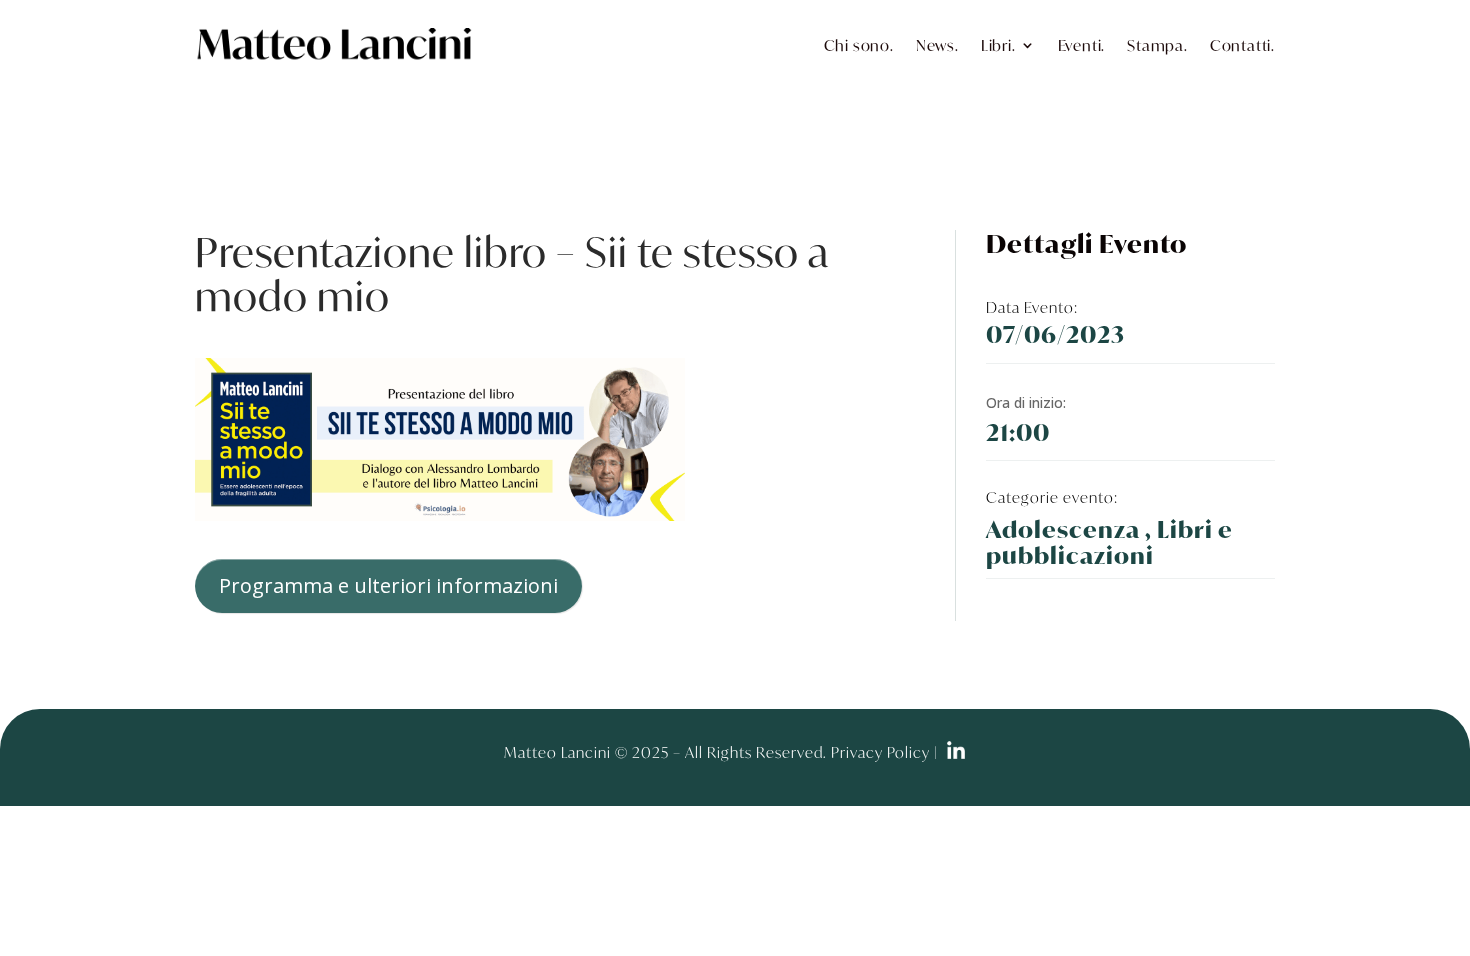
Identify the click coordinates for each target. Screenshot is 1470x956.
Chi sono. (859, 45)
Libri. (998, 45)
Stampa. (1157, 45)
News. (937, 45)
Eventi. (1082, 45)
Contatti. (1242, 45)
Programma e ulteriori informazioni (388, 585)
